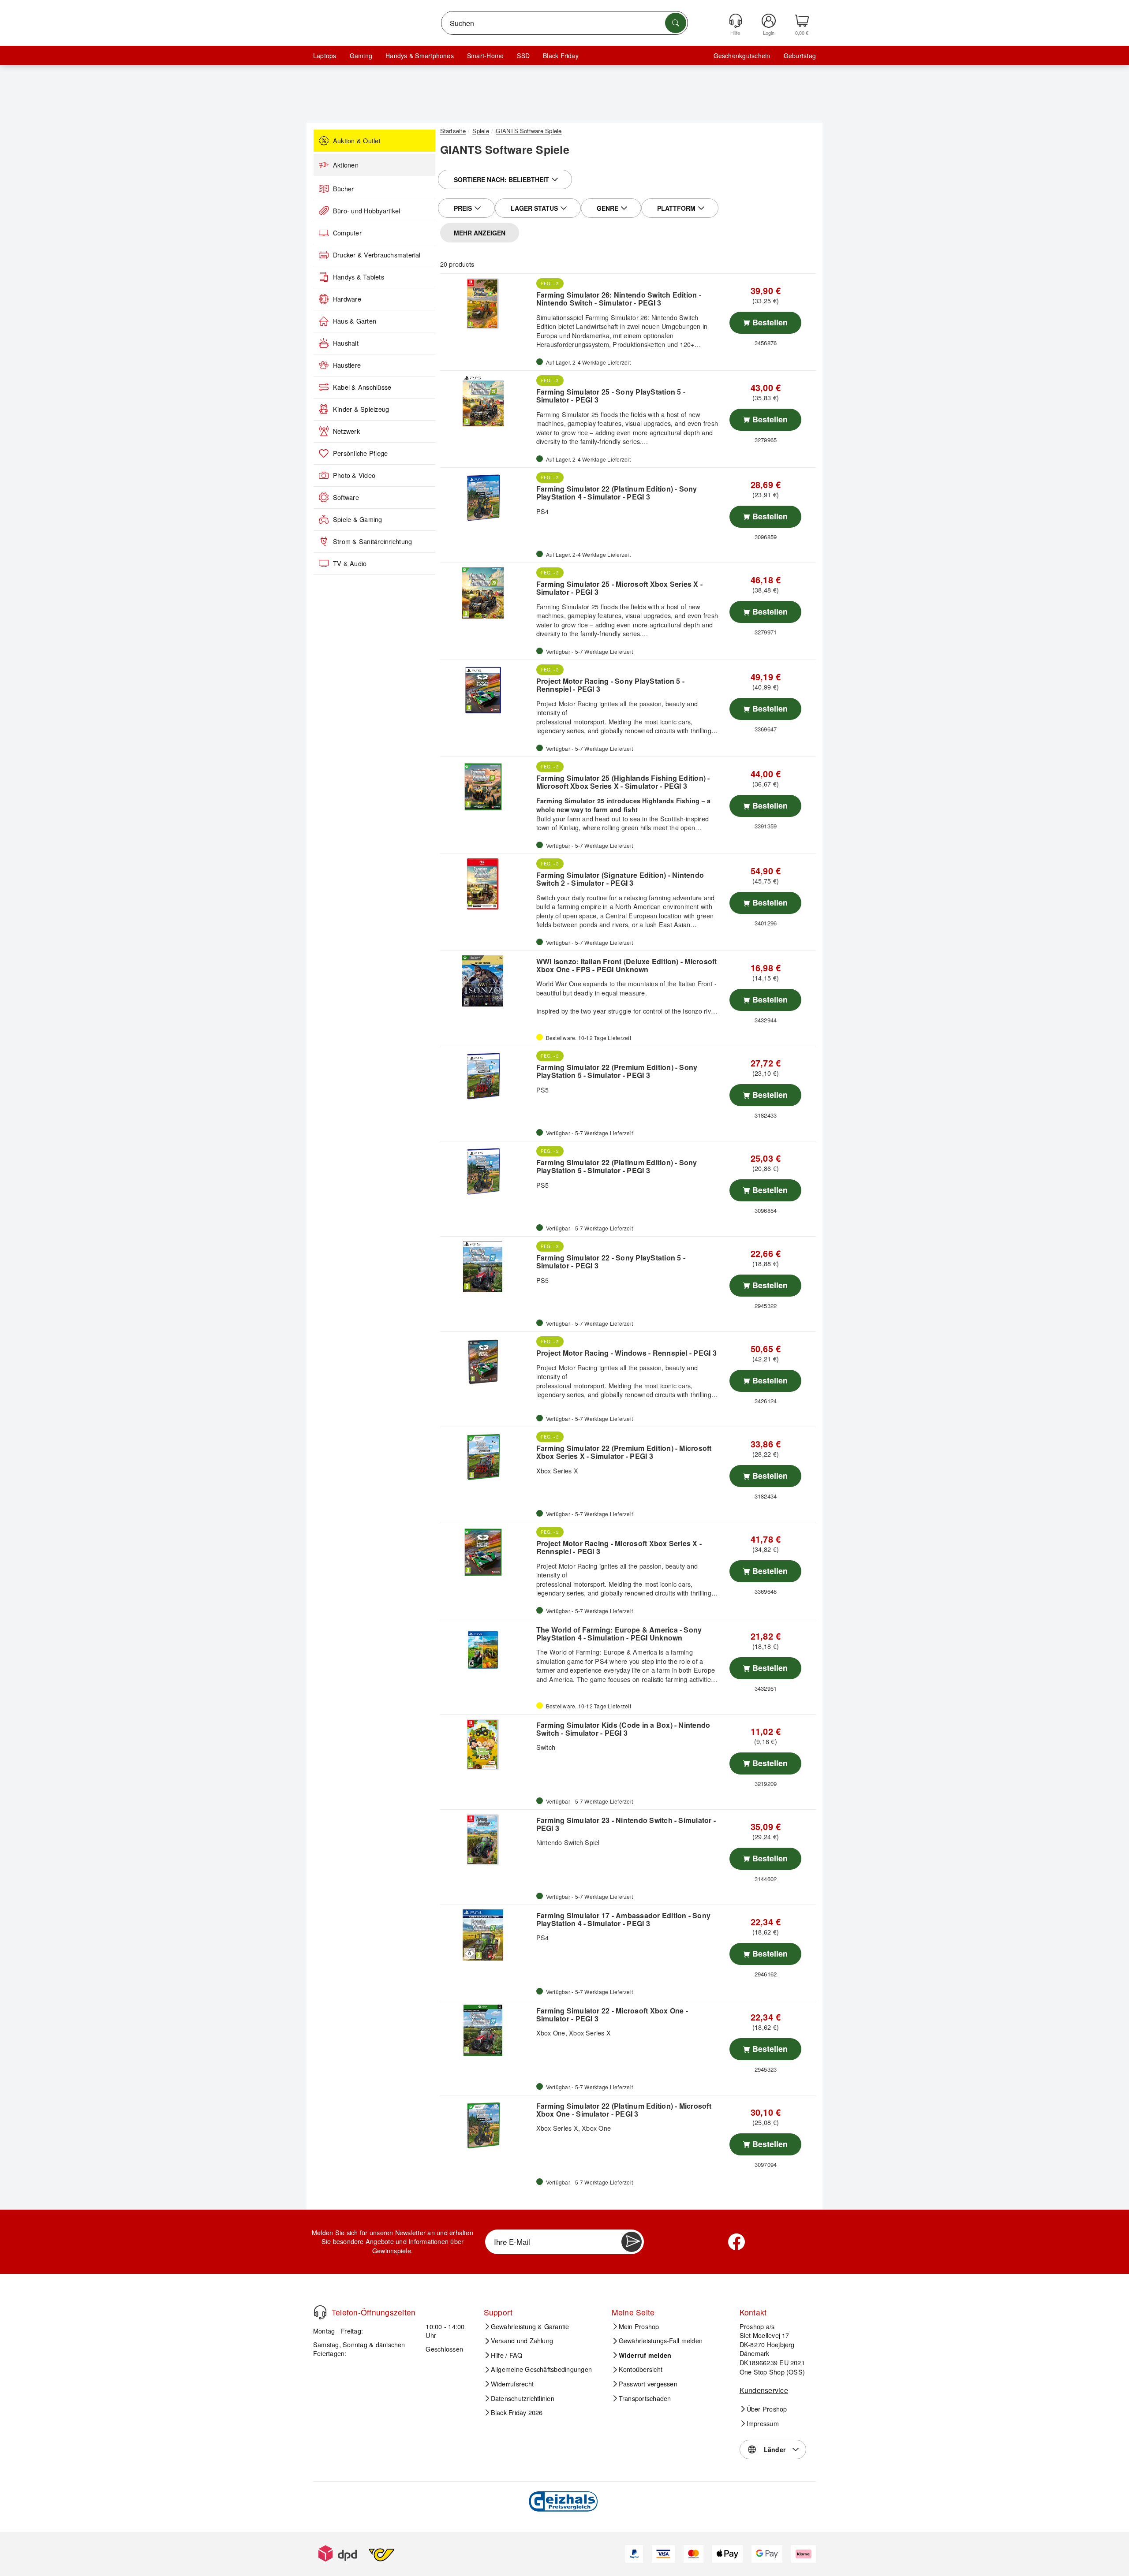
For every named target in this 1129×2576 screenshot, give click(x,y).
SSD (523, 56)
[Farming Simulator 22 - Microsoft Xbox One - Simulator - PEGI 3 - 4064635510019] (487, 2030)
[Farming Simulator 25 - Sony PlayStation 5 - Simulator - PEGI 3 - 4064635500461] (487, 401)
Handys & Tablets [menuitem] (359, 277)
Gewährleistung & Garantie (530, 2326)
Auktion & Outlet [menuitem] (357, 141)
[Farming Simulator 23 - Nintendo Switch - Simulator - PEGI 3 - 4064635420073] (487, 1840)
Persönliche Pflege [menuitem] (360, 453)
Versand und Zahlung (522, 2341)
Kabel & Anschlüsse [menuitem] (362, 387)
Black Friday (561, 56)
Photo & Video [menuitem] (354, 475)
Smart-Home (485, 56)
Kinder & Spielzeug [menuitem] (361, 409)
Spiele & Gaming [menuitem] (358, 519)
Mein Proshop (639, 2326)
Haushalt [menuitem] (346, 343)
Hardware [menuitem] (347, 299)
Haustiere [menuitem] (347, 365)
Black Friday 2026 (517, 2412)
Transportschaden (645, 2398)
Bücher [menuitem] (343, 189)
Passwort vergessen (648, 2384)
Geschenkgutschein (742, 56)
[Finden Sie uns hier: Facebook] (736, 2242)
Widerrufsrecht (512, 2384)
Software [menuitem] (346, 497)
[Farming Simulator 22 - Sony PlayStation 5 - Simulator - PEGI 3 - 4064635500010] (487, 1267)
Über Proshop (767, 2409)
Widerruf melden (645, 2355)
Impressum (763, 2423)
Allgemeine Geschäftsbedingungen (541, 2369)
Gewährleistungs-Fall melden (661, 2341)
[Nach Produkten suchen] (676, 23)
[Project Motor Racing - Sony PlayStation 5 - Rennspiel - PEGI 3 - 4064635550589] (487, 690)
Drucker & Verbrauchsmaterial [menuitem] (377, 255)
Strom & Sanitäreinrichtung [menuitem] (372, 541)
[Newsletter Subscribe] (632, 2242)
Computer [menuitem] (347, 233)
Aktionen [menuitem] (346, 165)
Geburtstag (800, 56)
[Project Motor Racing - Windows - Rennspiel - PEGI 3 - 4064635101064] (487, 1362)
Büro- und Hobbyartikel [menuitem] (366, 211)
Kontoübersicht (641, 2369)
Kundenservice (764, 2390)
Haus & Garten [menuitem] (355, 321)
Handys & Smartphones (420, 56)
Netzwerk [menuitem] (346, 431)
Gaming (361, 56)
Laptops (325, 56)
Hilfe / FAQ (507, 2355)
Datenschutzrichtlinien (523, 2398)
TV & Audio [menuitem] (350, 563)
